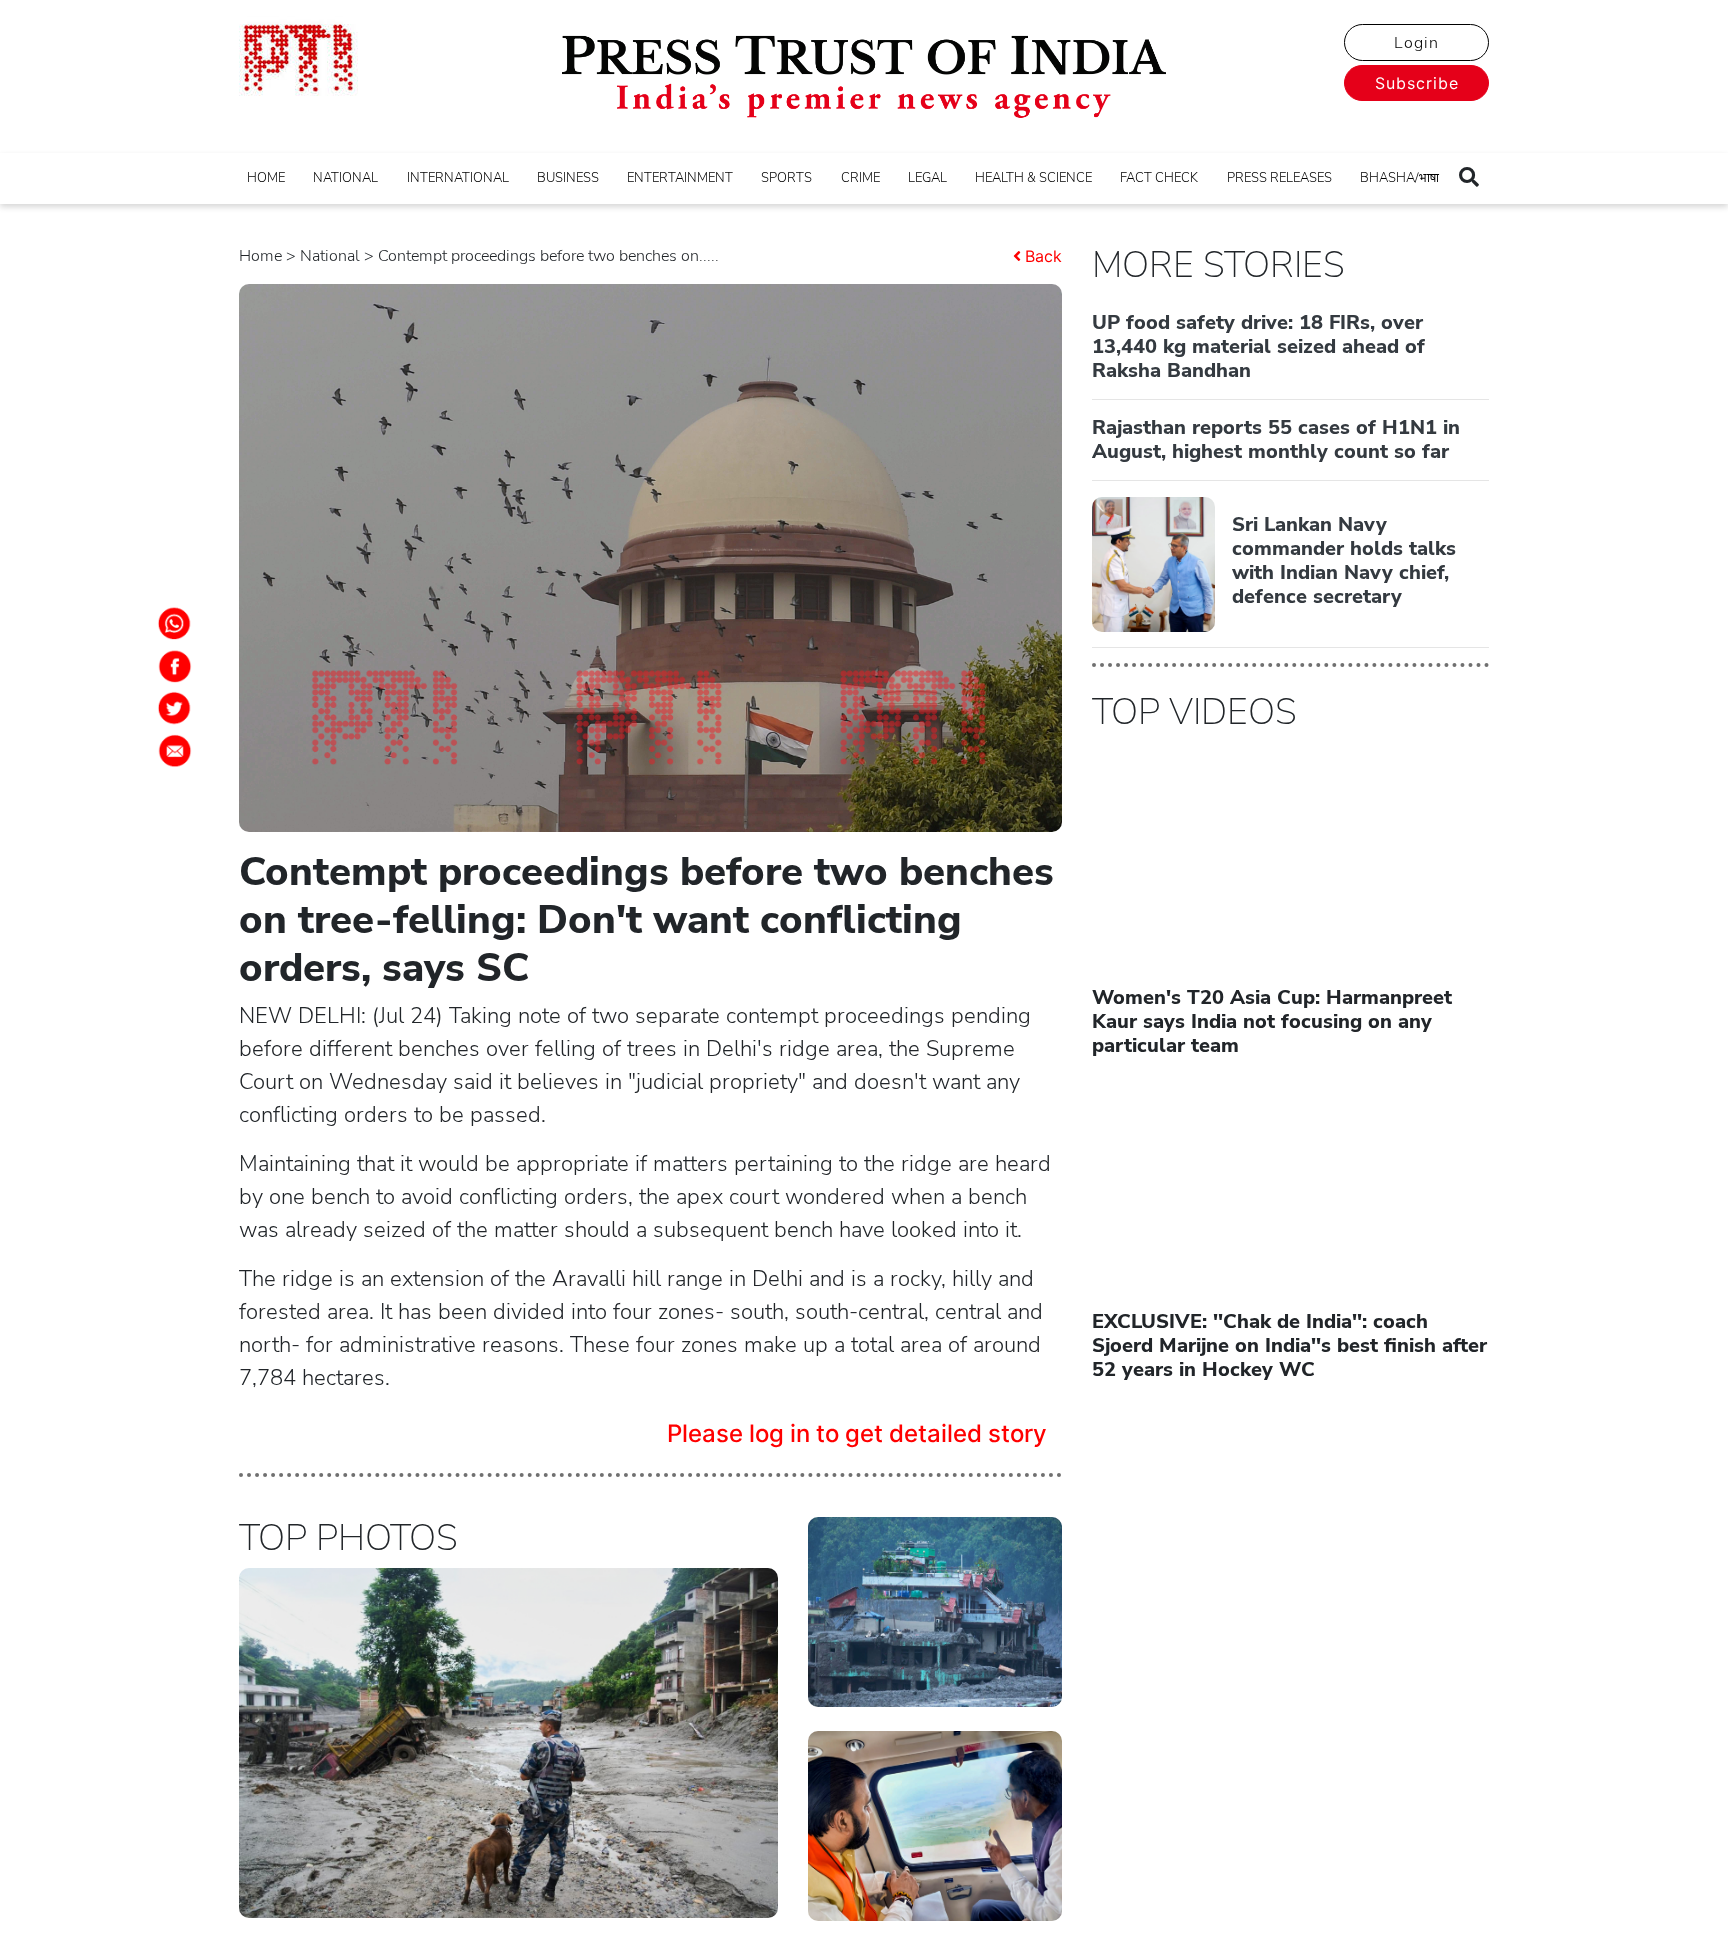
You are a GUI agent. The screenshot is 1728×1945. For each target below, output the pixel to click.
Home (260, 256)
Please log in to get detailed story (857, 1433)
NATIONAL (345, 178)
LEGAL (927, 178)
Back (1043, 256)
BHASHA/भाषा (1399, 178)
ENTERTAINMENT (680, 178)
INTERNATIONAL (458, 178)
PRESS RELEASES (1279, 178)
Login (1416, 43)
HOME (266, 178)
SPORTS (786, 178)
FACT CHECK (1159, 178)
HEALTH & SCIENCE (1033, 178)
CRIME (860, 178)
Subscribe (1417, 83)
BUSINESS (568, 178)
